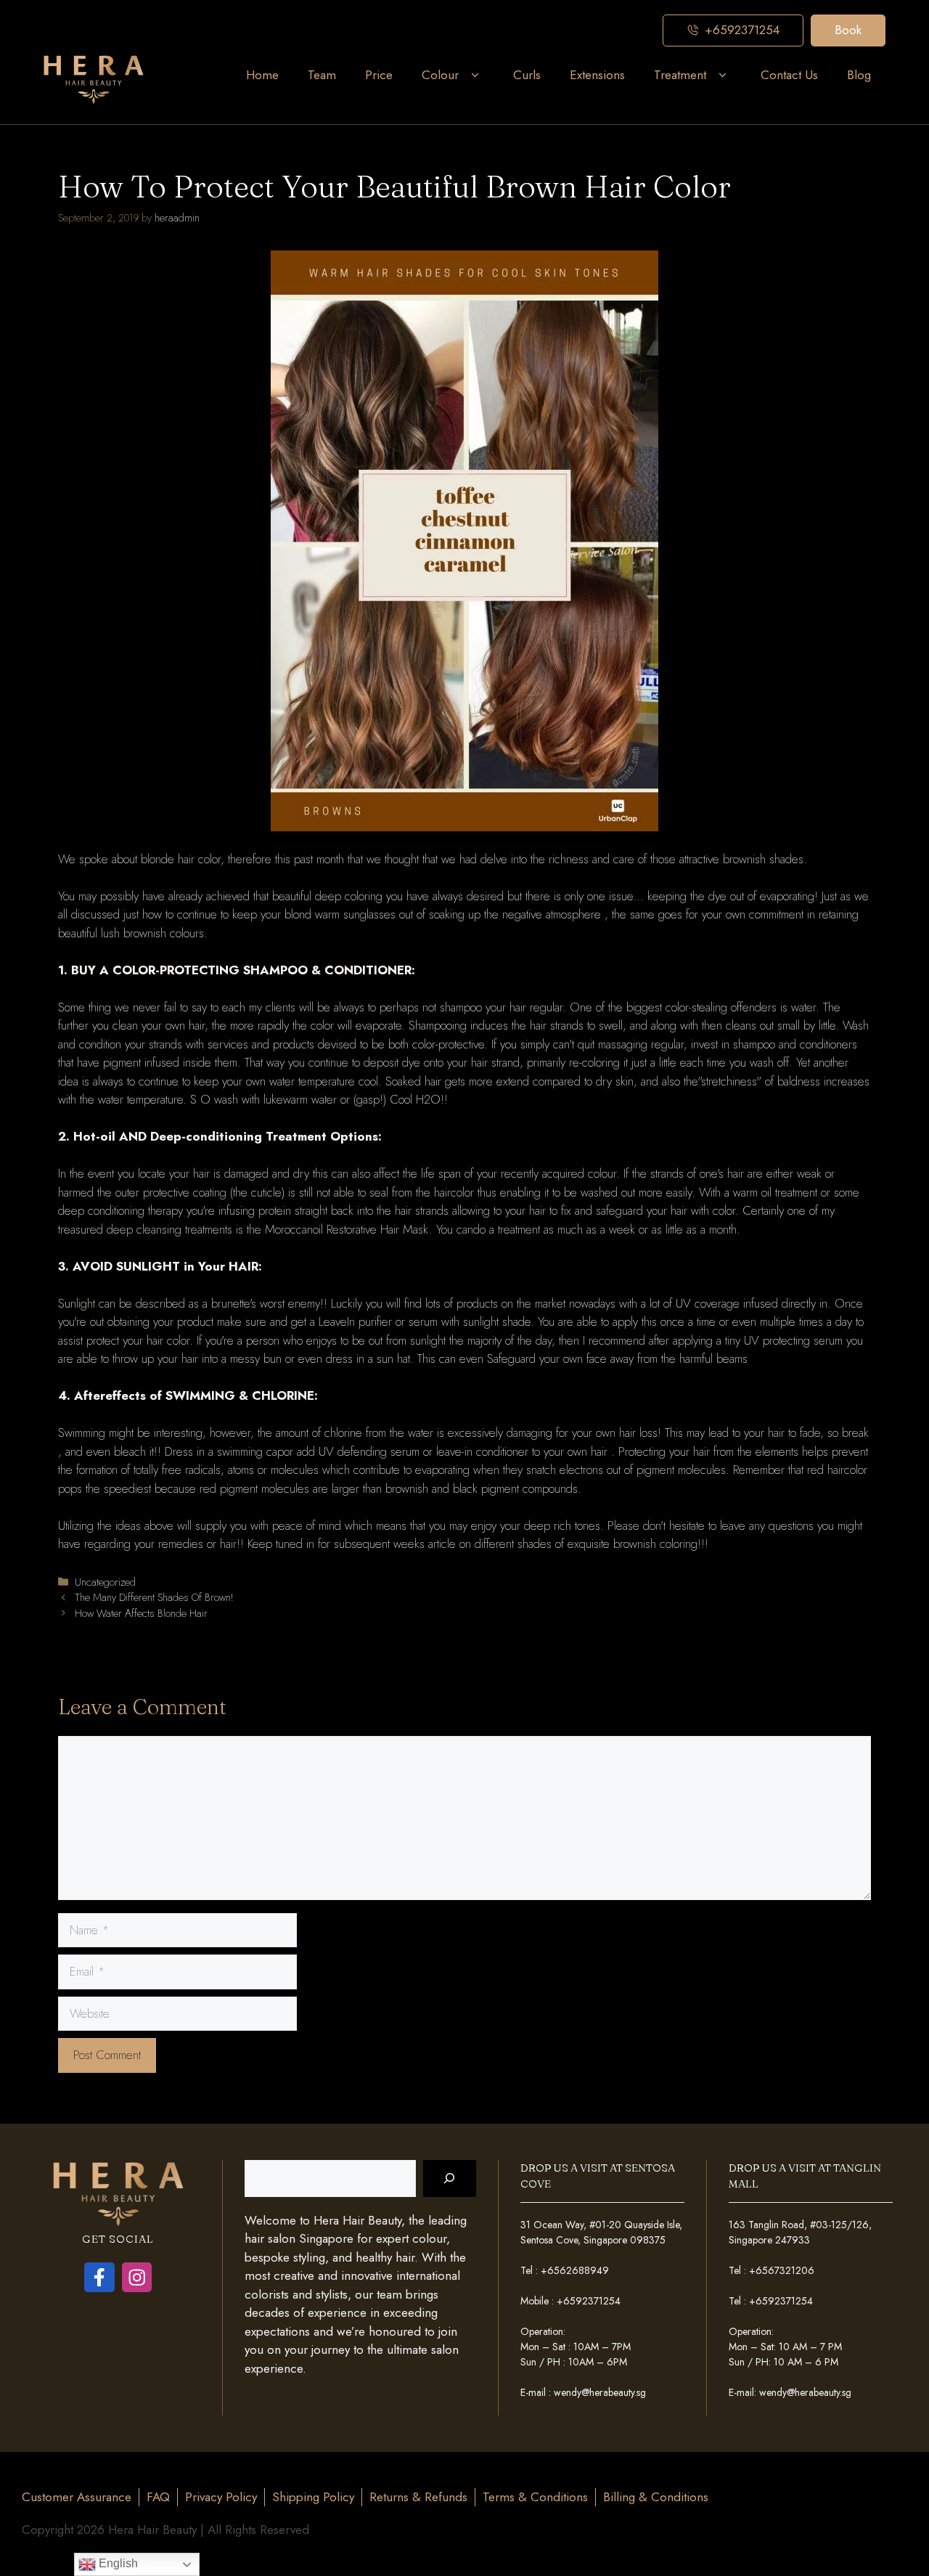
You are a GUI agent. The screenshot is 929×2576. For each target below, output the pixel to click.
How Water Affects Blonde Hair (141, 1613)
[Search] (450, 2178)
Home (262, 75)
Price (379, 75)
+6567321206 (782, 2270)
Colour (440, 75)
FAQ (158, 2497)
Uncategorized (105, 1582)
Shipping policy (313, 2497)
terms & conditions (535, 2497)
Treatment (680, 75)
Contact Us (789, 75)
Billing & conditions (656, 2497)
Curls (527, 75)
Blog (859, 75)
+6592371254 (589, 2301)
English (117, 2563)
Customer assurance (77, 2497)
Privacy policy (221, 2497)
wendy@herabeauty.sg (600, 2392)
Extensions (597, 75)
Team (322, 75)
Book (848, 30)
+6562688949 (575, 2270)
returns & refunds (418, 2497)
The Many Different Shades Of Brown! (154, 1597)
